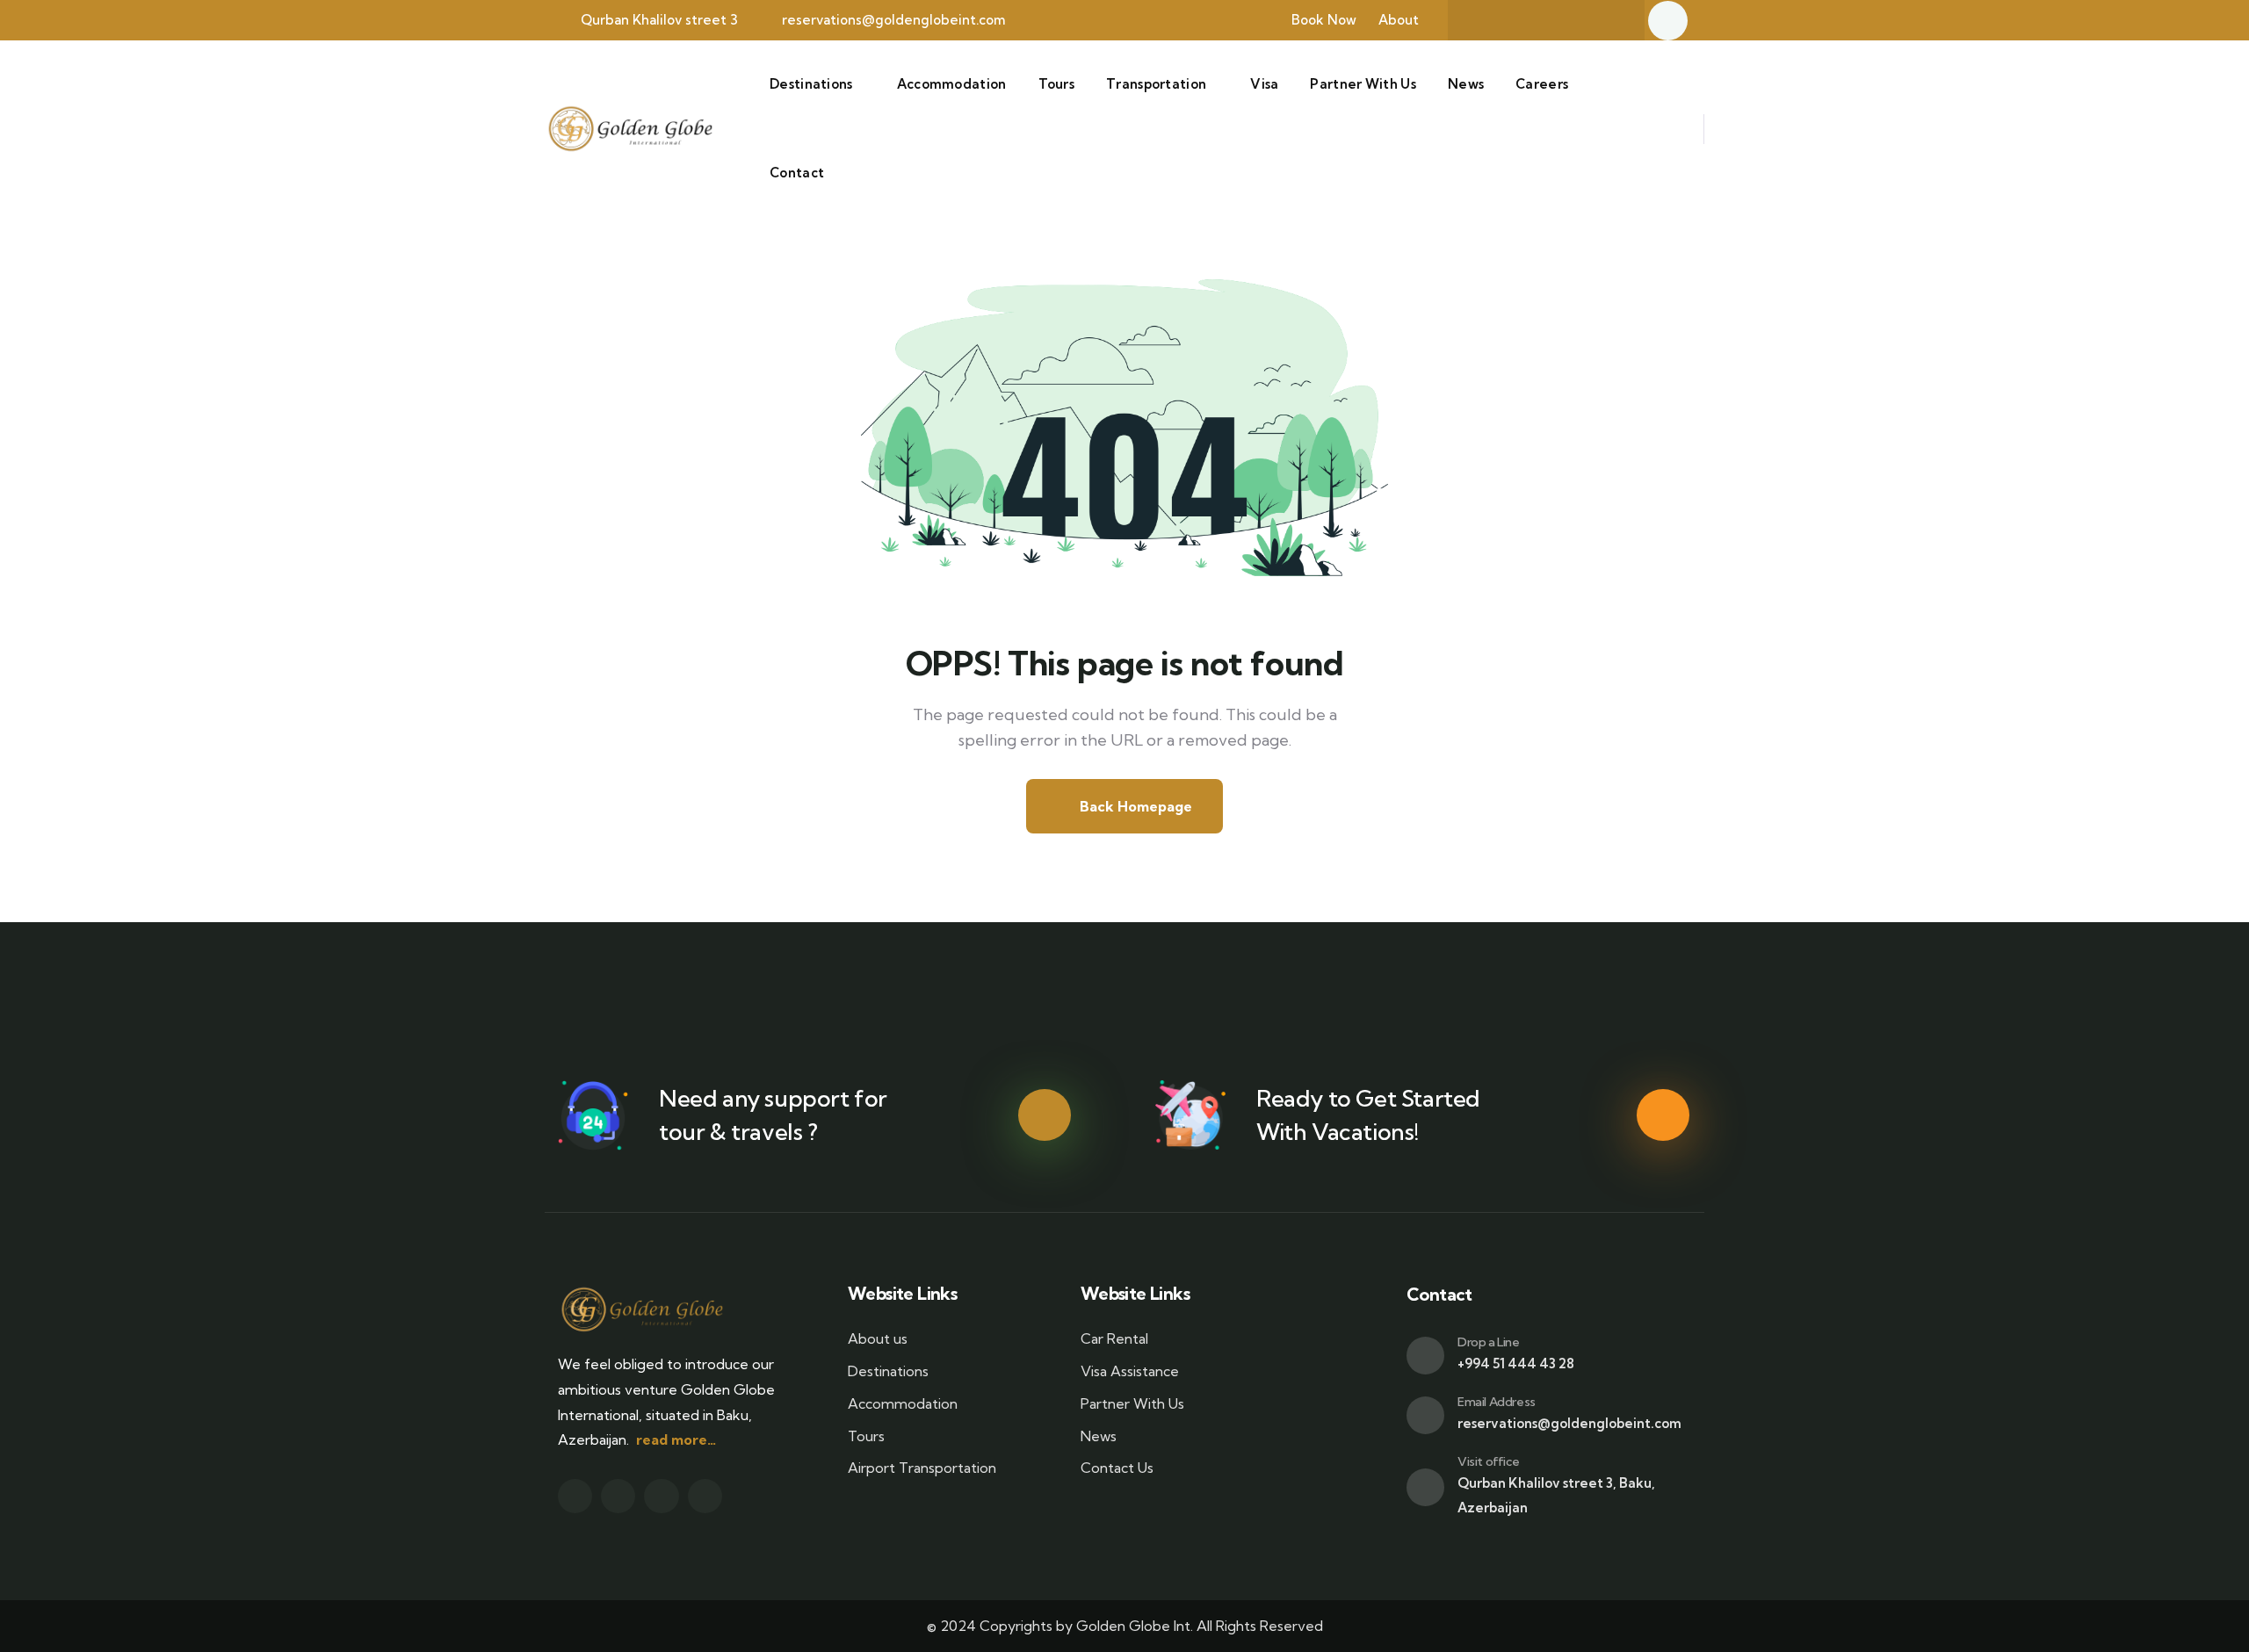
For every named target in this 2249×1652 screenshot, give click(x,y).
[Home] (629, 129)
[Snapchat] (1539, 20)
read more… (676, 1439)
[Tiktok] (1608, 20)
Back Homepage (1134, 806)
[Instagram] (1573, 20)
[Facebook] (1505, 20)
